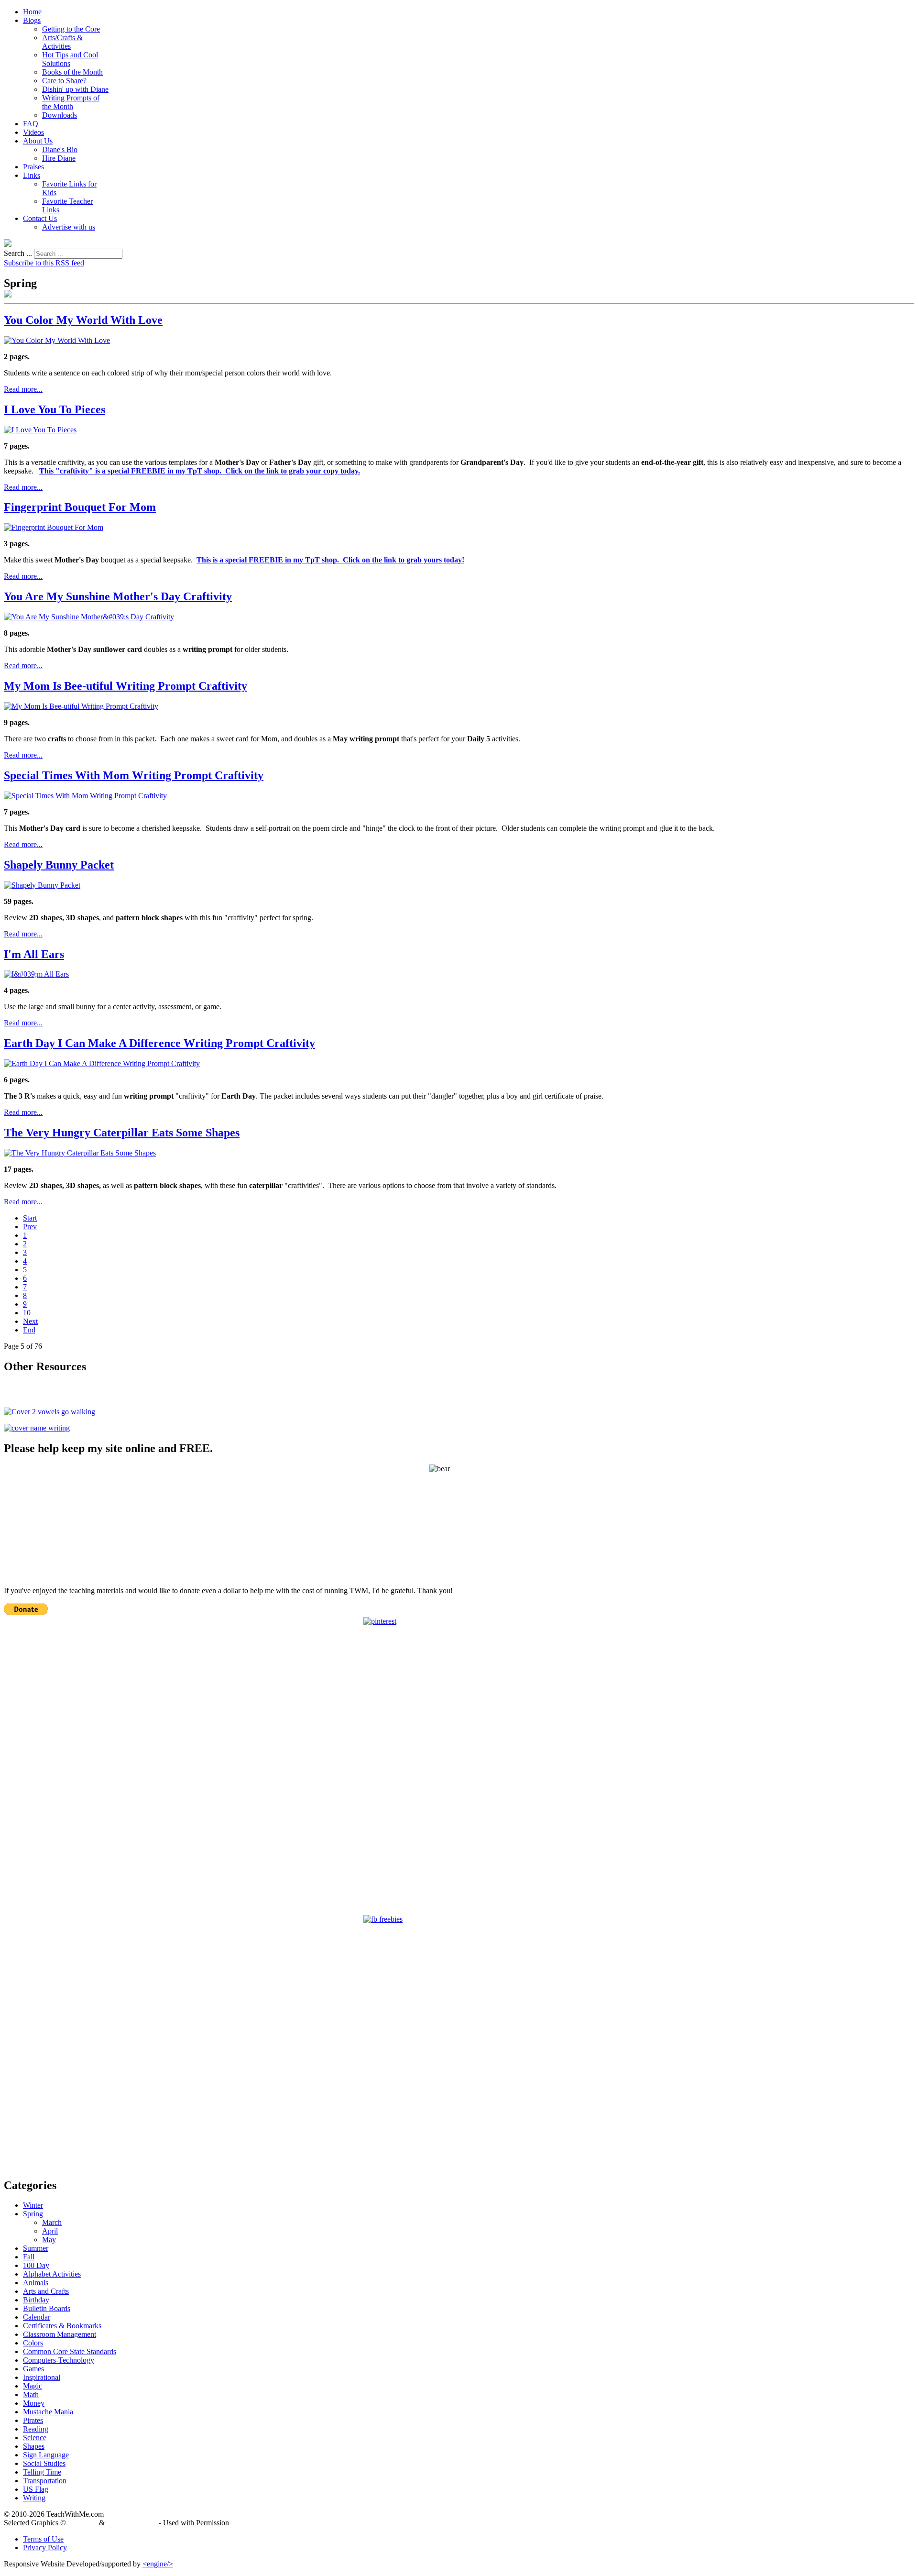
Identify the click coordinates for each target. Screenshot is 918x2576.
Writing (34, 2498)
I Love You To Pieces (55, 409)
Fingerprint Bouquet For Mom (80, 507)
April (50, 2231)
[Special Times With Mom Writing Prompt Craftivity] (85, 796)
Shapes (34, 2446)
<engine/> (158, 2564)
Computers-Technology (59, 2360)
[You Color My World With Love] (57, 340)
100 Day (36, 2265)
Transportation (45, 2481)
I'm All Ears (34, 954)
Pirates (33, 2420)
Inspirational (42, 2377)
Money (34, 2403)
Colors (33, 2343)
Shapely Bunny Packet (59, 865)
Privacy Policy (45, 2548)
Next (30, 1321)
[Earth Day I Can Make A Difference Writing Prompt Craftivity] (102, 1063)
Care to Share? (64, 81)
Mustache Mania (48, 2412)
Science (35, 2438)
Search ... (18, 253)
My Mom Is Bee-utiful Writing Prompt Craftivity (126, 686)
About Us (38, 141)
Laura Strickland (132, 2523)
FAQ (31, 124)
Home (32, 12)
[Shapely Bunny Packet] (42, 885)
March (52, 2222)
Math (31, 2394)
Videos (33, 132)
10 (27, 1313)
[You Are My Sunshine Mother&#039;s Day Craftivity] (89, 617)
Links (32, 175)
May (49, 2240)
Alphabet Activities (52, 2274)
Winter (33, 2205)
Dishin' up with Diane (75, 89)
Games (33, 2369)
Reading (36, 2429)
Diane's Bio (60, 149)
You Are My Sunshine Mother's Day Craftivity (118, 596)
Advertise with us (69, 227)
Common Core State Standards (70, 2351)
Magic (33, 2386)
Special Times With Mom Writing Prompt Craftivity (134, 775)
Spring (33, 2214)
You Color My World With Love (83, 320)
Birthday (36, 2300)
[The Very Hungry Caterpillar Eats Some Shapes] (80, 1153)
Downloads (60, 115)
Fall (29, 2257)
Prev (30, 1227)
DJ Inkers (82, 2523)
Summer (36, 2248)
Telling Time (42, 2472)
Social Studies (44, 2463)
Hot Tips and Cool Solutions (70, 59)
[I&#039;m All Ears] (36, 974)
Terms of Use (43, 2539)
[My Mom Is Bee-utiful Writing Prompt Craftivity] (81, 706)
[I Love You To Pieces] (40, 430)
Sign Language (46, 2455)
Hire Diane (59, 158)
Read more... (23, 389)
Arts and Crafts (46, 2291)
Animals (36, 2283)
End (29, 1330)
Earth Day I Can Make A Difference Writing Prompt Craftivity (159, 1043)
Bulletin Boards (47, 2308)
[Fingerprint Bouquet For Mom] (54, 527)
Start (30, 1218)
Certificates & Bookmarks (62, 2326)
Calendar (37, 2317)
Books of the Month (72, 72)
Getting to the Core (71, 29)
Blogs (32, 20)
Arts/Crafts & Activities (62, 42)
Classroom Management (60, 2334)
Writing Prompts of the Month (71, 102)
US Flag (36, 2489)
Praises (33, 167)
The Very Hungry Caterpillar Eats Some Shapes (122, 1133)
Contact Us (40, 218)
